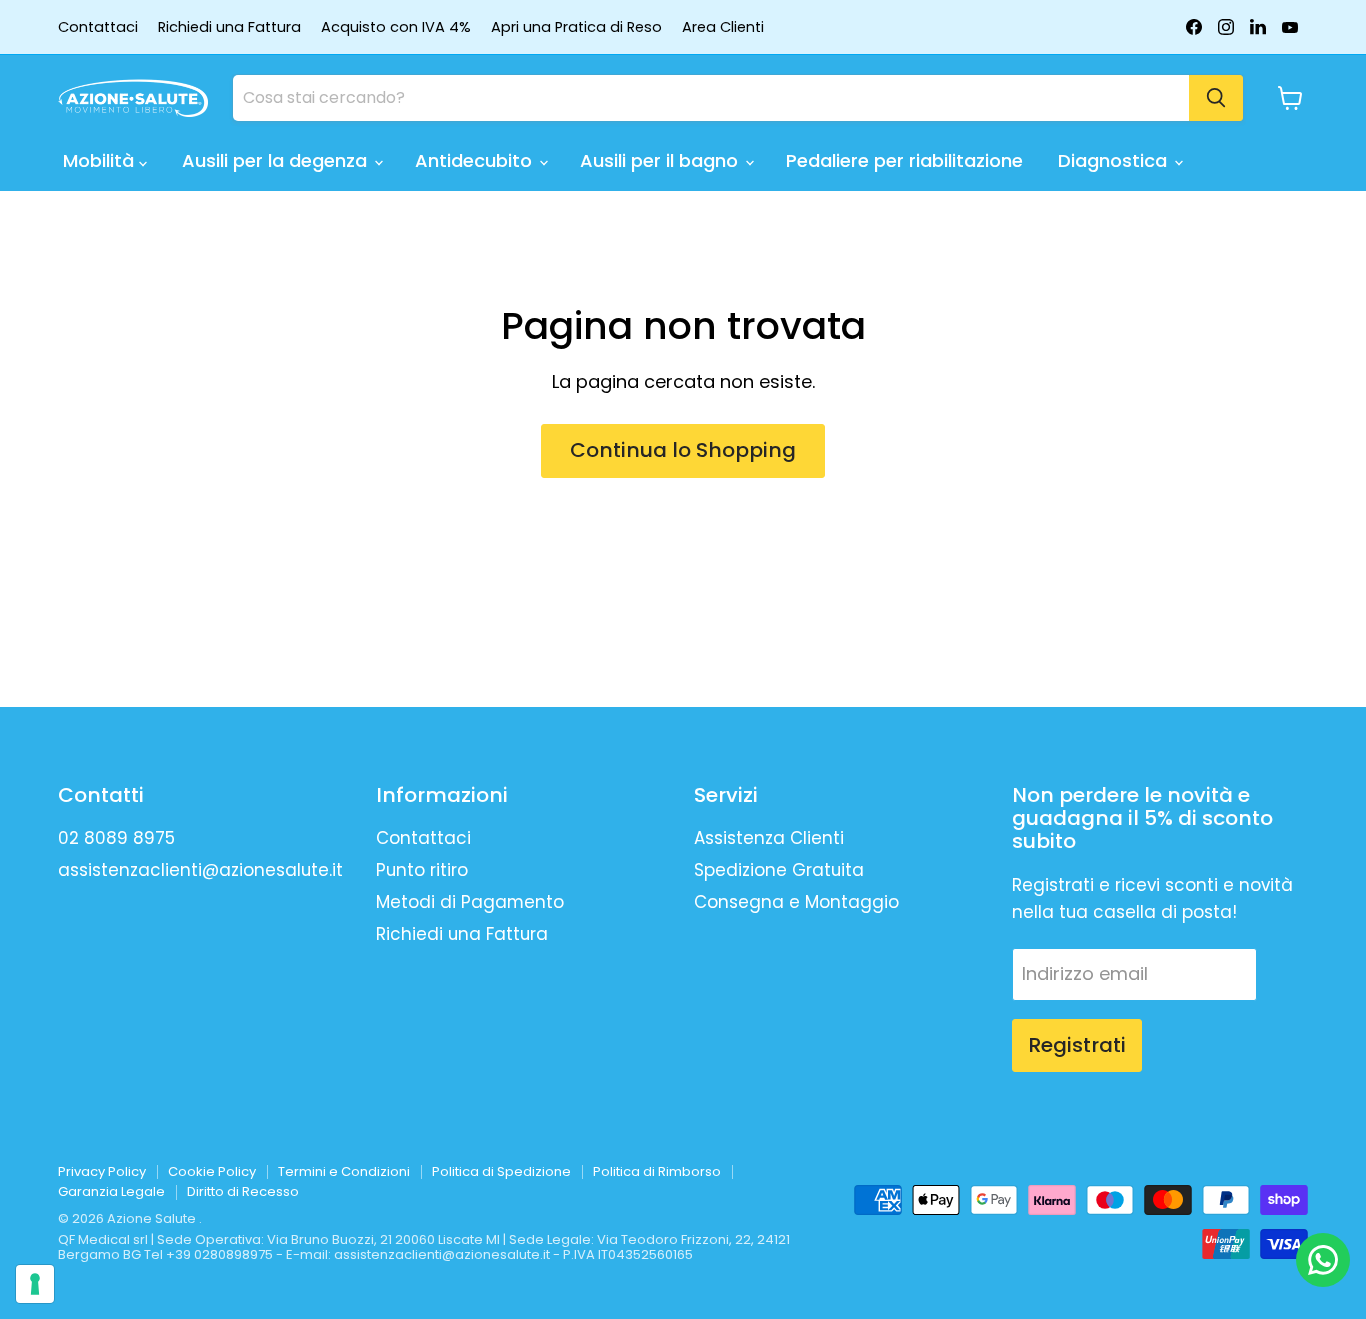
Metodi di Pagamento (470, 902)
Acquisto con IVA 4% (396, 27)
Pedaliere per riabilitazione (904, 160)
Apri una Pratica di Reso (576, 27)
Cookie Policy (212, 1171)
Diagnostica (1115, 160)
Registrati (1077, 1045)
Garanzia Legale (111, 1191)
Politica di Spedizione (501, 1171)
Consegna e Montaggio (796, 902)
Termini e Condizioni (344, 1171)
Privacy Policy (102, 1171)
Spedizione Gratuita (779, 870)
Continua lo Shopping (683, 450)
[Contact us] (1323, 1260)
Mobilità (101, 160)
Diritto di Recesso (243, 1191)
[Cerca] (1216, 98)
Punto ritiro (422, 870)
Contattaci (98, 27)
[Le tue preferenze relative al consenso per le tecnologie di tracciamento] (35, 1284)
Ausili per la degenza (277, 160)
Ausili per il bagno (661, 160)
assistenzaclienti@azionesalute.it (200, 870)
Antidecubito (476, 160)
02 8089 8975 (116, 838)
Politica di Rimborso (657, 1171)
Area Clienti (723, 27)
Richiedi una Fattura (229, 27)
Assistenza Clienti (769, 838)
